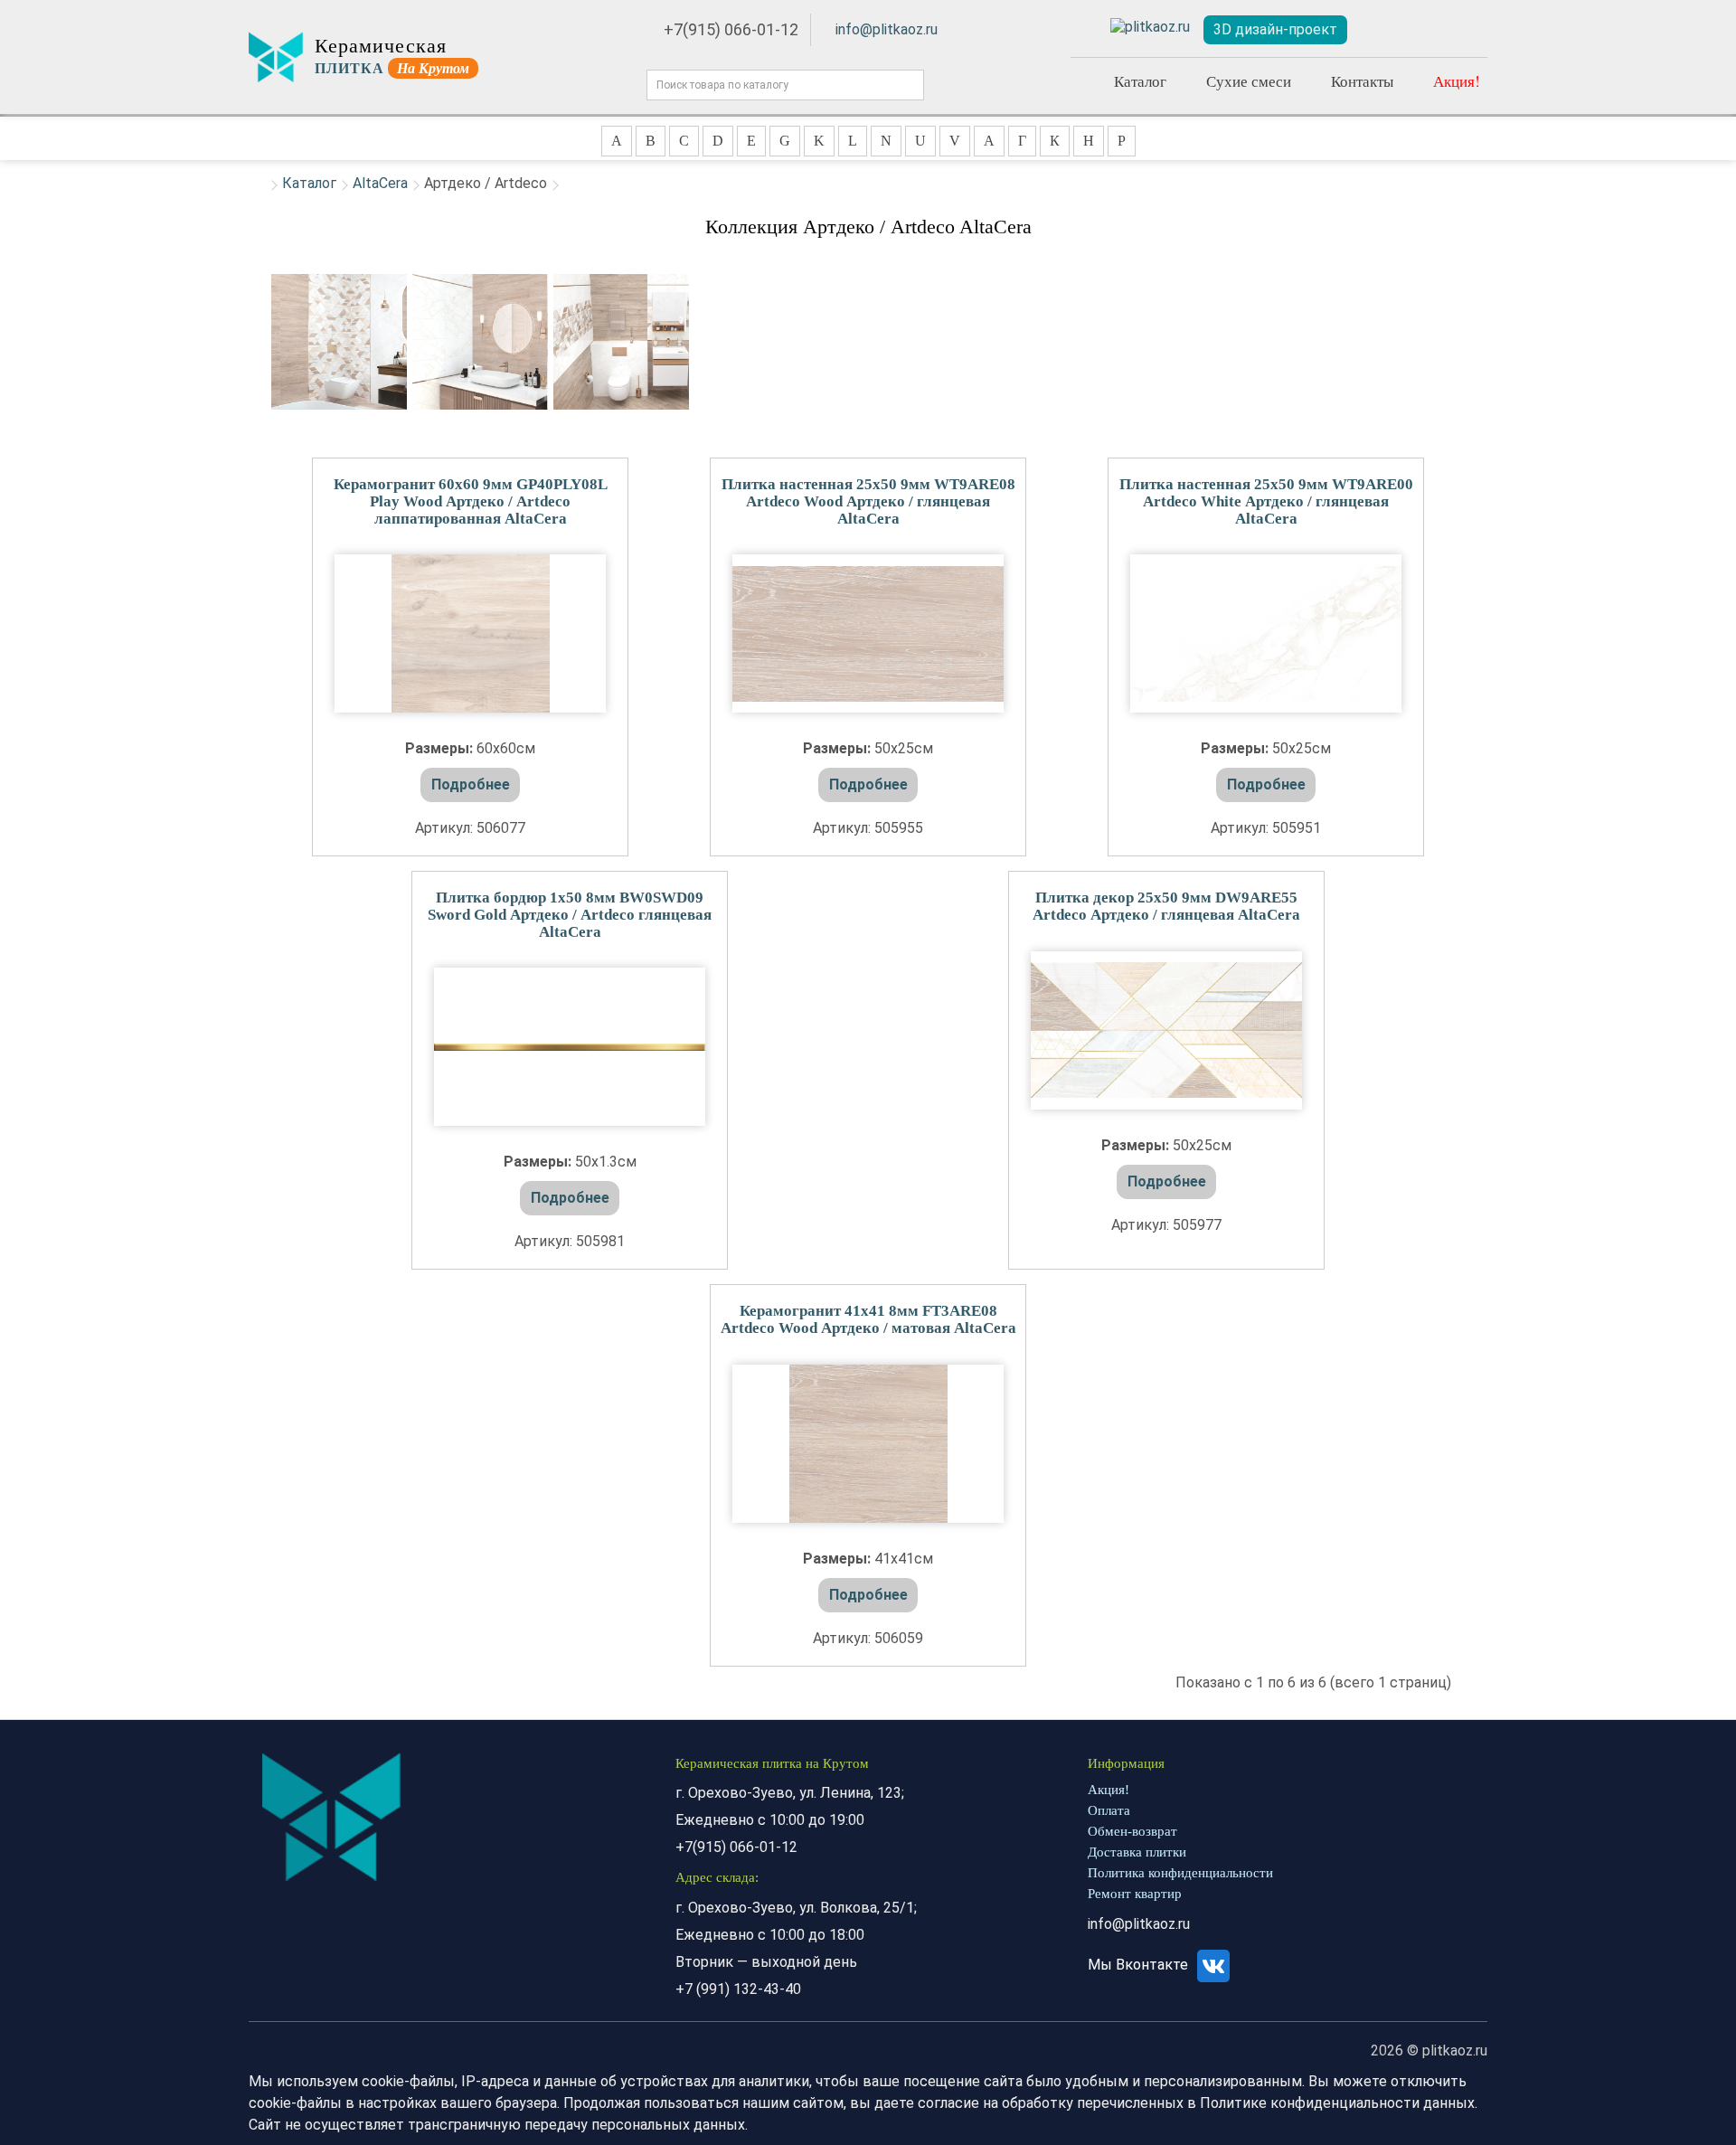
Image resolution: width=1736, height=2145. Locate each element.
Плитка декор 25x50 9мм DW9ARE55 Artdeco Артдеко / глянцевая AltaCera (1166, 906)
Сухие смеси (1249, 81)
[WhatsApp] (1085, 27)
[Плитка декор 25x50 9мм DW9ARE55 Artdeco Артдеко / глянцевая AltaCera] (1166, 1030)
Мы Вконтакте (1140, 1965)
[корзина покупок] (1465, 30)
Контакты (1362, 81)
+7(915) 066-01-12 (731, 29)
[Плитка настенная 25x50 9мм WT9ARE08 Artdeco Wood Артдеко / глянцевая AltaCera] (868, 633)
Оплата (1109, 1810)
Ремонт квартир (1135, 1894)
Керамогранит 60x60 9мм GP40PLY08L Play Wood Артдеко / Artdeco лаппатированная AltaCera (471, 501)
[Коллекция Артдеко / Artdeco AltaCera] (339, 342)
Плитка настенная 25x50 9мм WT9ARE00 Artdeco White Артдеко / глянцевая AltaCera (1266, 501)
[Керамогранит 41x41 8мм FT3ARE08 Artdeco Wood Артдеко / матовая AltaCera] (868, 1444)
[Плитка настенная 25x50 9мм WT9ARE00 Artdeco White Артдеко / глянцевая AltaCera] (1266, 633)
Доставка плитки (1137, 1852)
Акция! (1457, 81)
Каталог (1140, 81)
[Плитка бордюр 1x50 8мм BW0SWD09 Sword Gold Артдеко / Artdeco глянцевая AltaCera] (570, 1047)
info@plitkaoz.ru (887, 29)
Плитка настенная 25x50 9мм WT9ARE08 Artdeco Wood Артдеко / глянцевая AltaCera (868, 501)
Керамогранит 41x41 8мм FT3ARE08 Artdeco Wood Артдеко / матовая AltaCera (868, 1319)
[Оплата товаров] (1422, 30)
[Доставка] (1381, 30)
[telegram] (1150, 28)
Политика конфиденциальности (1180, 1873)
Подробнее (471, 784)
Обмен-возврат (1132, 1831)
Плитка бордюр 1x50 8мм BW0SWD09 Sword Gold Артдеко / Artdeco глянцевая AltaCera (570, 914)
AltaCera (380, 183)
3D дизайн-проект (1275, 29)
